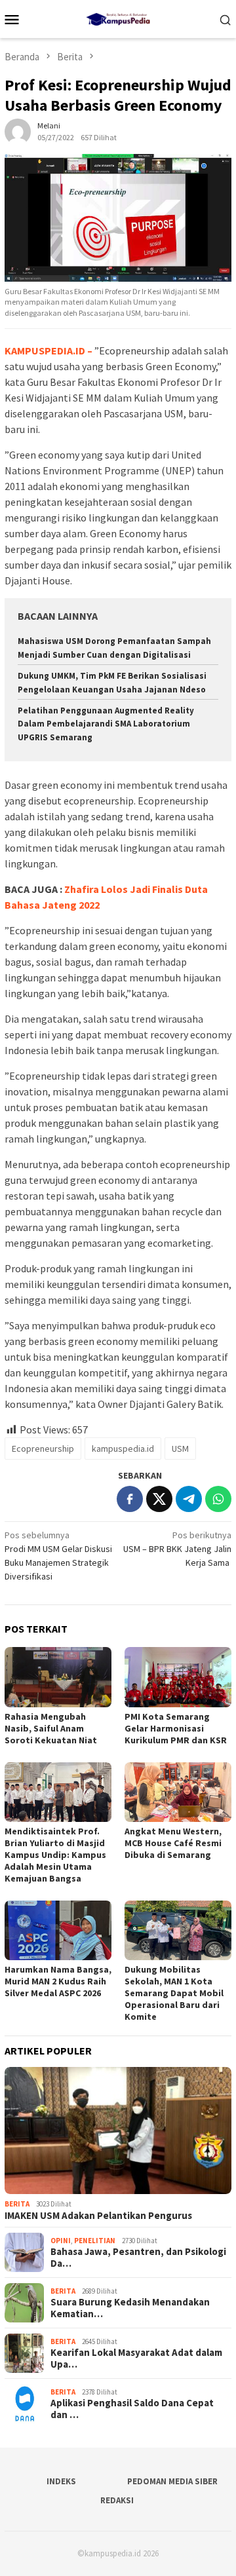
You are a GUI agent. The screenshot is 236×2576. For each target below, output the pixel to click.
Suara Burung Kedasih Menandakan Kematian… (130, 2308)
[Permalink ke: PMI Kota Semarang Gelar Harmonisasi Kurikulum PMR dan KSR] (178, 1677)
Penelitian (95, 2241)
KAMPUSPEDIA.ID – (49, 350)
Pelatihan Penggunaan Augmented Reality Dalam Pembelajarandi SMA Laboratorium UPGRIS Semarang (106, 724)
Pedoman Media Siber (172, 2481)
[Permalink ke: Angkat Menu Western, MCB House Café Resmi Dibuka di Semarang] (178, 1792)
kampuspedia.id (123, 1449)
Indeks (61, 2481)
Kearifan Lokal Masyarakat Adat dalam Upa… (136, 2358)
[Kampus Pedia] (118, 18)
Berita (17, 2204)
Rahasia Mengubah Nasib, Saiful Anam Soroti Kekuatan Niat (51, 1728)
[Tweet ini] (159, 1499)
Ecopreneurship (43, 1449)
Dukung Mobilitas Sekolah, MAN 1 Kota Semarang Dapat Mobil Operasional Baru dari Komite (174, 1993)
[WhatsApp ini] (218, 1499)
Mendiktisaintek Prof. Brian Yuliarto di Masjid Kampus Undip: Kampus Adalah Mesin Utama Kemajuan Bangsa (55, 1855)
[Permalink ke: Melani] (18, 130)
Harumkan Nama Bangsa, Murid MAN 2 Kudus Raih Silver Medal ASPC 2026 (58, 1981)
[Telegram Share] (189, 1499)
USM (180, 1449)
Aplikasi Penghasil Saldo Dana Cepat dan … (132, 2409)
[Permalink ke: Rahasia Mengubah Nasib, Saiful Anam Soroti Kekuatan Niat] (58, 1677)
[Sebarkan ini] (130, 1499)
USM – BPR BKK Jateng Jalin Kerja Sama (177, 1549)
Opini (61, 2241)
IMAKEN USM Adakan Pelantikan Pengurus (98, 2216)
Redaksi (117, 2500)
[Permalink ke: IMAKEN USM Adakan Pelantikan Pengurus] (118, 2131)
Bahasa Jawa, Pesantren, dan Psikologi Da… (138, 2258)
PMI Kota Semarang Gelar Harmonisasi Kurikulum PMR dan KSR (176, 1728)
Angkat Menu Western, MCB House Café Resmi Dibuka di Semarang (173, 1843)
